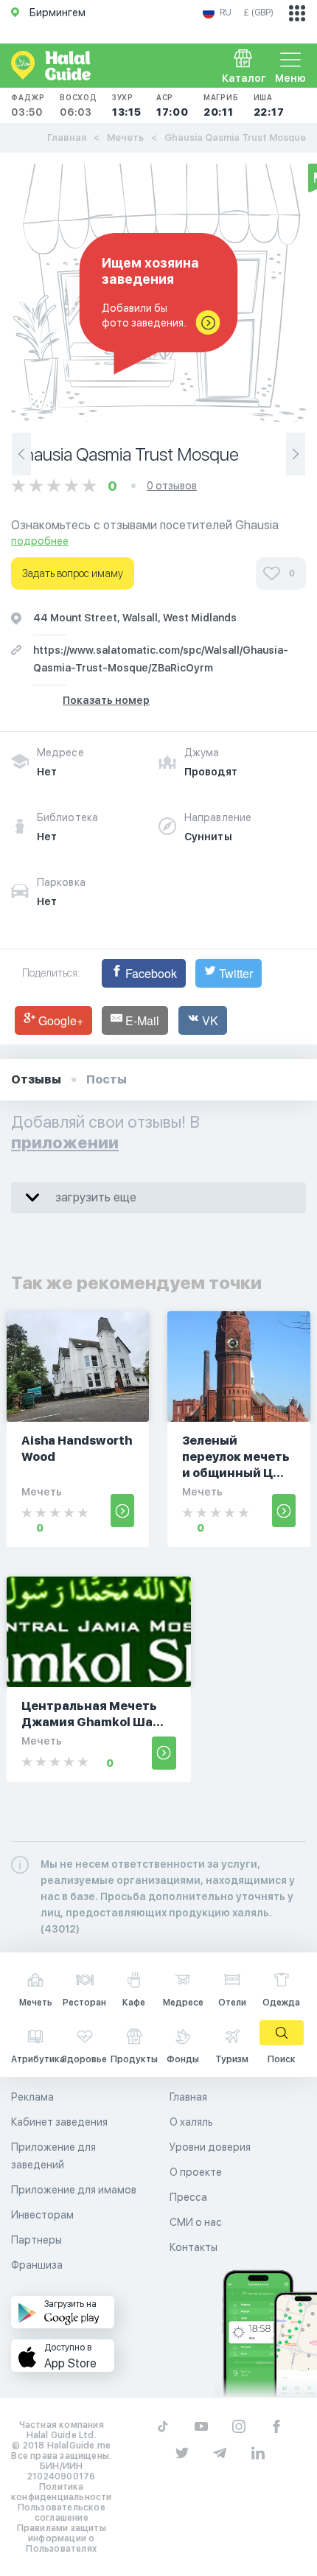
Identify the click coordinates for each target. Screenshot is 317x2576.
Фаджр (28, 105)
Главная (67, 137)
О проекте (196, 2172)
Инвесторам (42, 2215)
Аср (173, 105)
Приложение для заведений (53, 2156)
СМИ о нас (196, 2222)
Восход (79, 105)
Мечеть (125, 137)
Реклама (32, 2097)
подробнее (40, 541)
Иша (269, 105)
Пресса (188, 2197)
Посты (107, 1079)
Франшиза (37, 2265)
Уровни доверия (210, 2147)
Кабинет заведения (59, 2122)
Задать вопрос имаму (73, 573)
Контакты (194, 2247)
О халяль (191, 2122)
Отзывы (36, 1079)
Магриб (221, 105)
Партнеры (36, 2240)
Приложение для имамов (74, 2190)
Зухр (127, 105)
